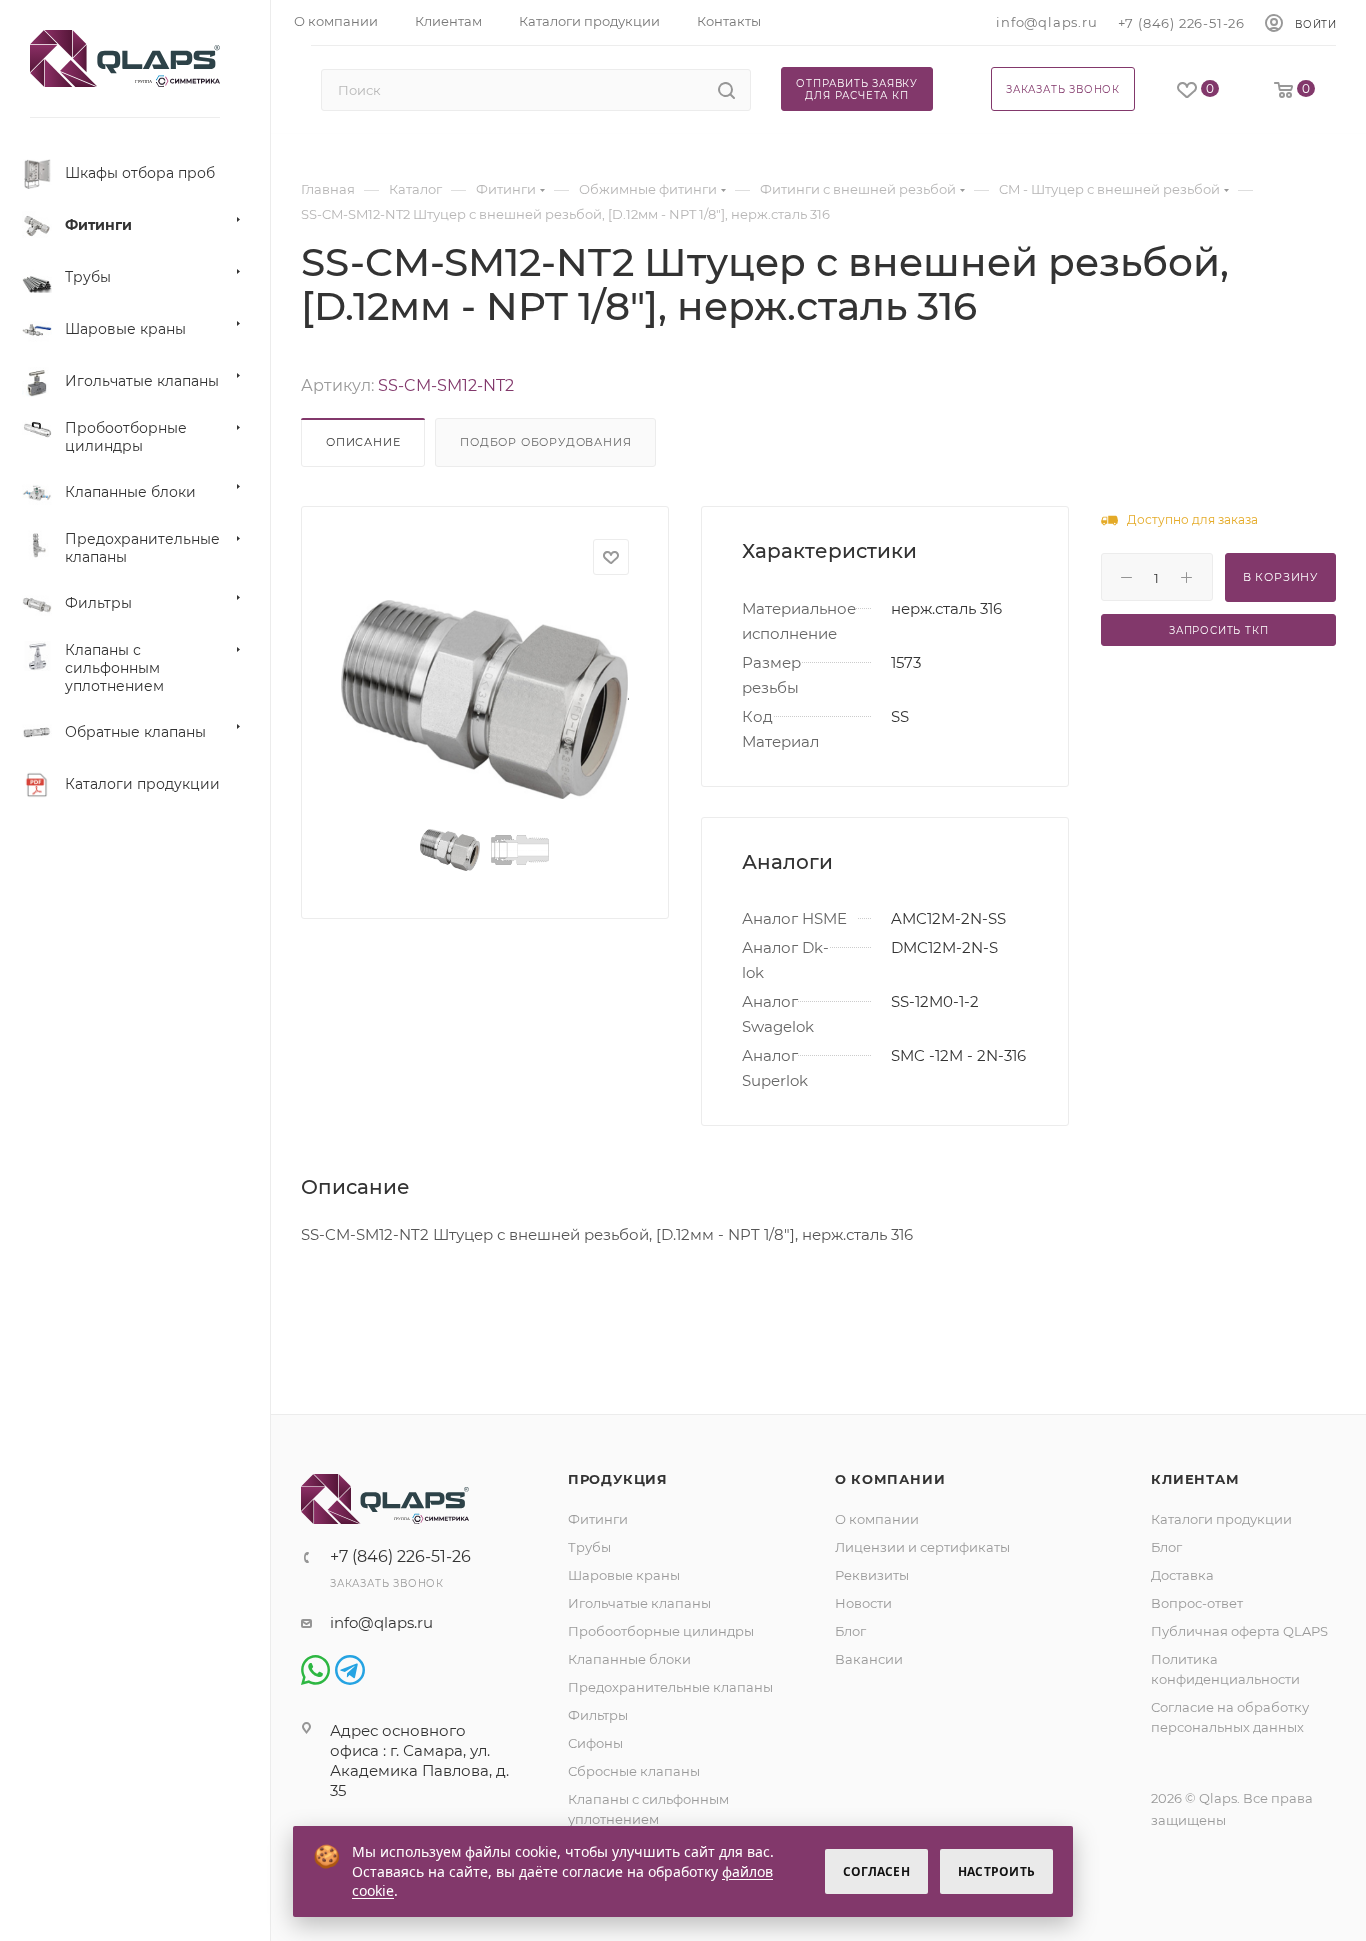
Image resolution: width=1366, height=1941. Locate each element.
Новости (863, 1603)
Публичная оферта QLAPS (1239, 1631)
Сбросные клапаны (634, 1771)
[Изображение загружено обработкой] (484, 699)
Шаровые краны (624, 1575)
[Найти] (726, 90)
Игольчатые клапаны (639, 1603)
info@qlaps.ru (1046, 22)
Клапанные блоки (629, 1659)
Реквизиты (872, 1575)
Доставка (1182, 1575)
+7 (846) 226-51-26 (1181, 23)
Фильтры (598, 1715)
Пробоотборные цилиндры (661, 1631)
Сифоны (595, 1743)
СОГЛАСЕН (876, 1871)
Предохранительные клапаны (670, 1687)
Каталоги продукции (1221, 1519)
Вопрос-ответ (1197, 1603)
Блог (850, 1631)
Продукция (618, 1479)
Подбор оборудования (545, 442)
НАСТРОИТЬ (996, 1871)
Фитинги (598, 1519)
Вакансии (869, 1659)
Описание (363, 442)
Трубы (589, 1547)
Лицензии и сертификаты (922, 1547)
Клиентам (1195, 1479)
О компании (890, 1479)
